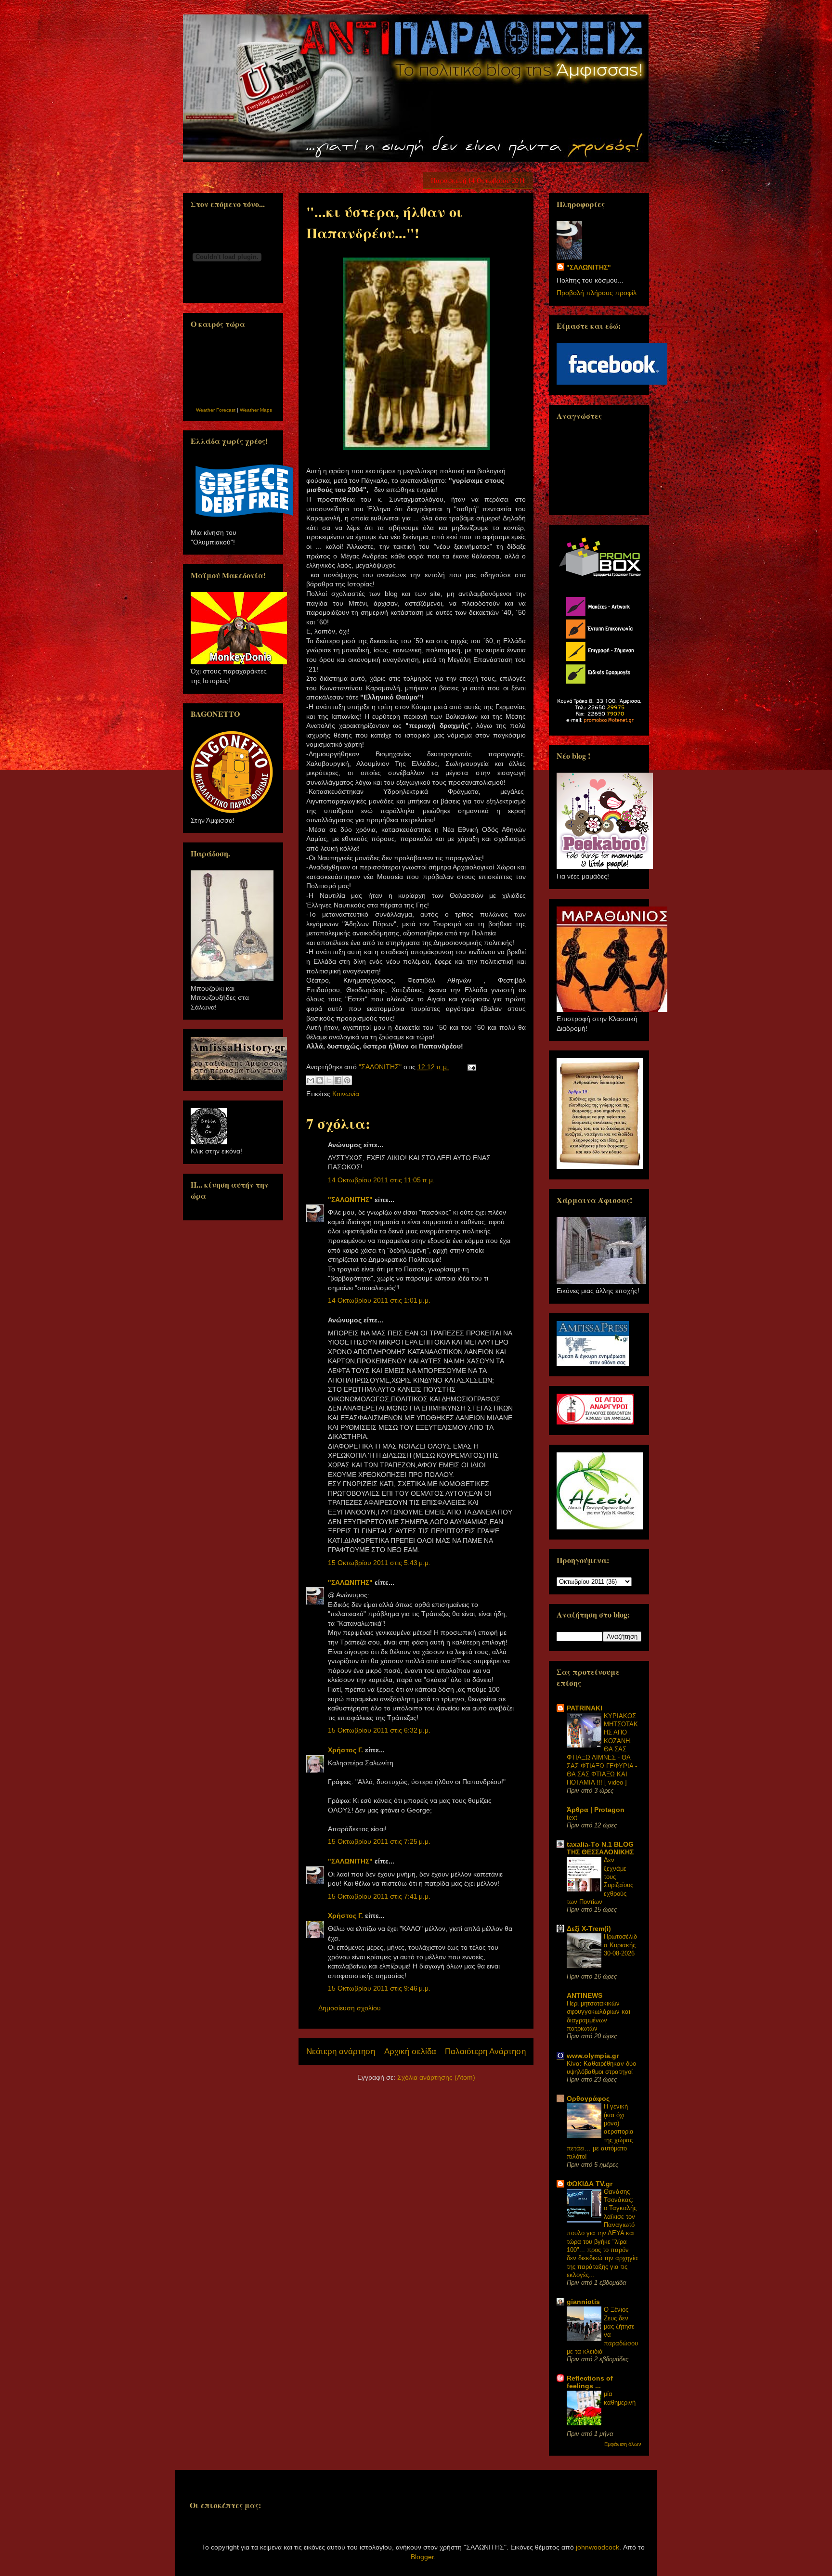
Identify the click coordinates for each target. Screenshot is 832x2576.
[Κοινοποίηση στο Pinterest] (347, 1080)
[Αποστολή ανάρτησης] (470, 1067)
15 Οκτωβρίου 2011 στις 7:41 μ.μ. (379, 1896)
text (572, 1818)
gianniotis (583, 2302)
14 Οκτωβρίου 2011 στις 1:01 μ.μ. (379, 1300)
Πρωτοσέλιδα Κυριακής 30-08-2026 (620, 1945)
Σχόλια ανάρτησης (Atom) (436, 2077)
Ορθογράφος (588, 2098)
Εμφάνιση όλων (623, 2444)
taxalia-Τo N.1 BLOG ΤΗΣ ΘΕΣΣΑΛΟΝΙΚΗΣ (600, 1848)
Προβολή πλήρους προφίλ (597, 293)
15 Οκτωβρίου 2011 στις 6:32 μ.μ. (379, 1730)
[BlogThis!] (320, 1080)
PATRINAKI (585, 1708)
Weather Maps (256, 410)
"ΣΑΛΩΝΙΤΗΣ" (350, 1200)
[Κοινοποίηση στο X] (329, 1080)
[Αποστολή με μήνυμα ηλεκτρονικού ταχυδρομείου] (311, 1080)
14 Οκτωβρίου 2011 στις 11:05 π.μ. (381, 1180)
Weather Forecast (216, 410)
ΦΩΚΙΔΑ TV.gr (590, 2184)
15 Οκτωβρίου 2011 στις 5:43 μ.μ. (379, 1563)
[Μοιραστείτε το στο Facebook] (338, 1080)
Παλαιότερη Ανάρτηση (485, 2052)
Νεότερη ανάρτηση (341, 2052)
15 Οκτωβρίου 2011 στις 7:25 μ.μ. (379, 1841)
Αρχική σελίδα (410, 2052)
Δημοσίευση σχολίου (350, 2008)
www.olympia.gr (593, 2056)
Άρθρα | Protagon (596, 1810)
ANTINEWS (585, 1995)
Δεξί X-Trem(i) (589, 1929)
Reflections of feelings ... (590, 2382)
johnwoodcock (598, 2547)
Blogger (422, 2557)
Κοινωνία (346, 1094)
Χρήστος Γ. (345, 1750)
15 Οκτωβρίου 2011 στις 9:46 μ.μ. (379, 1988)
